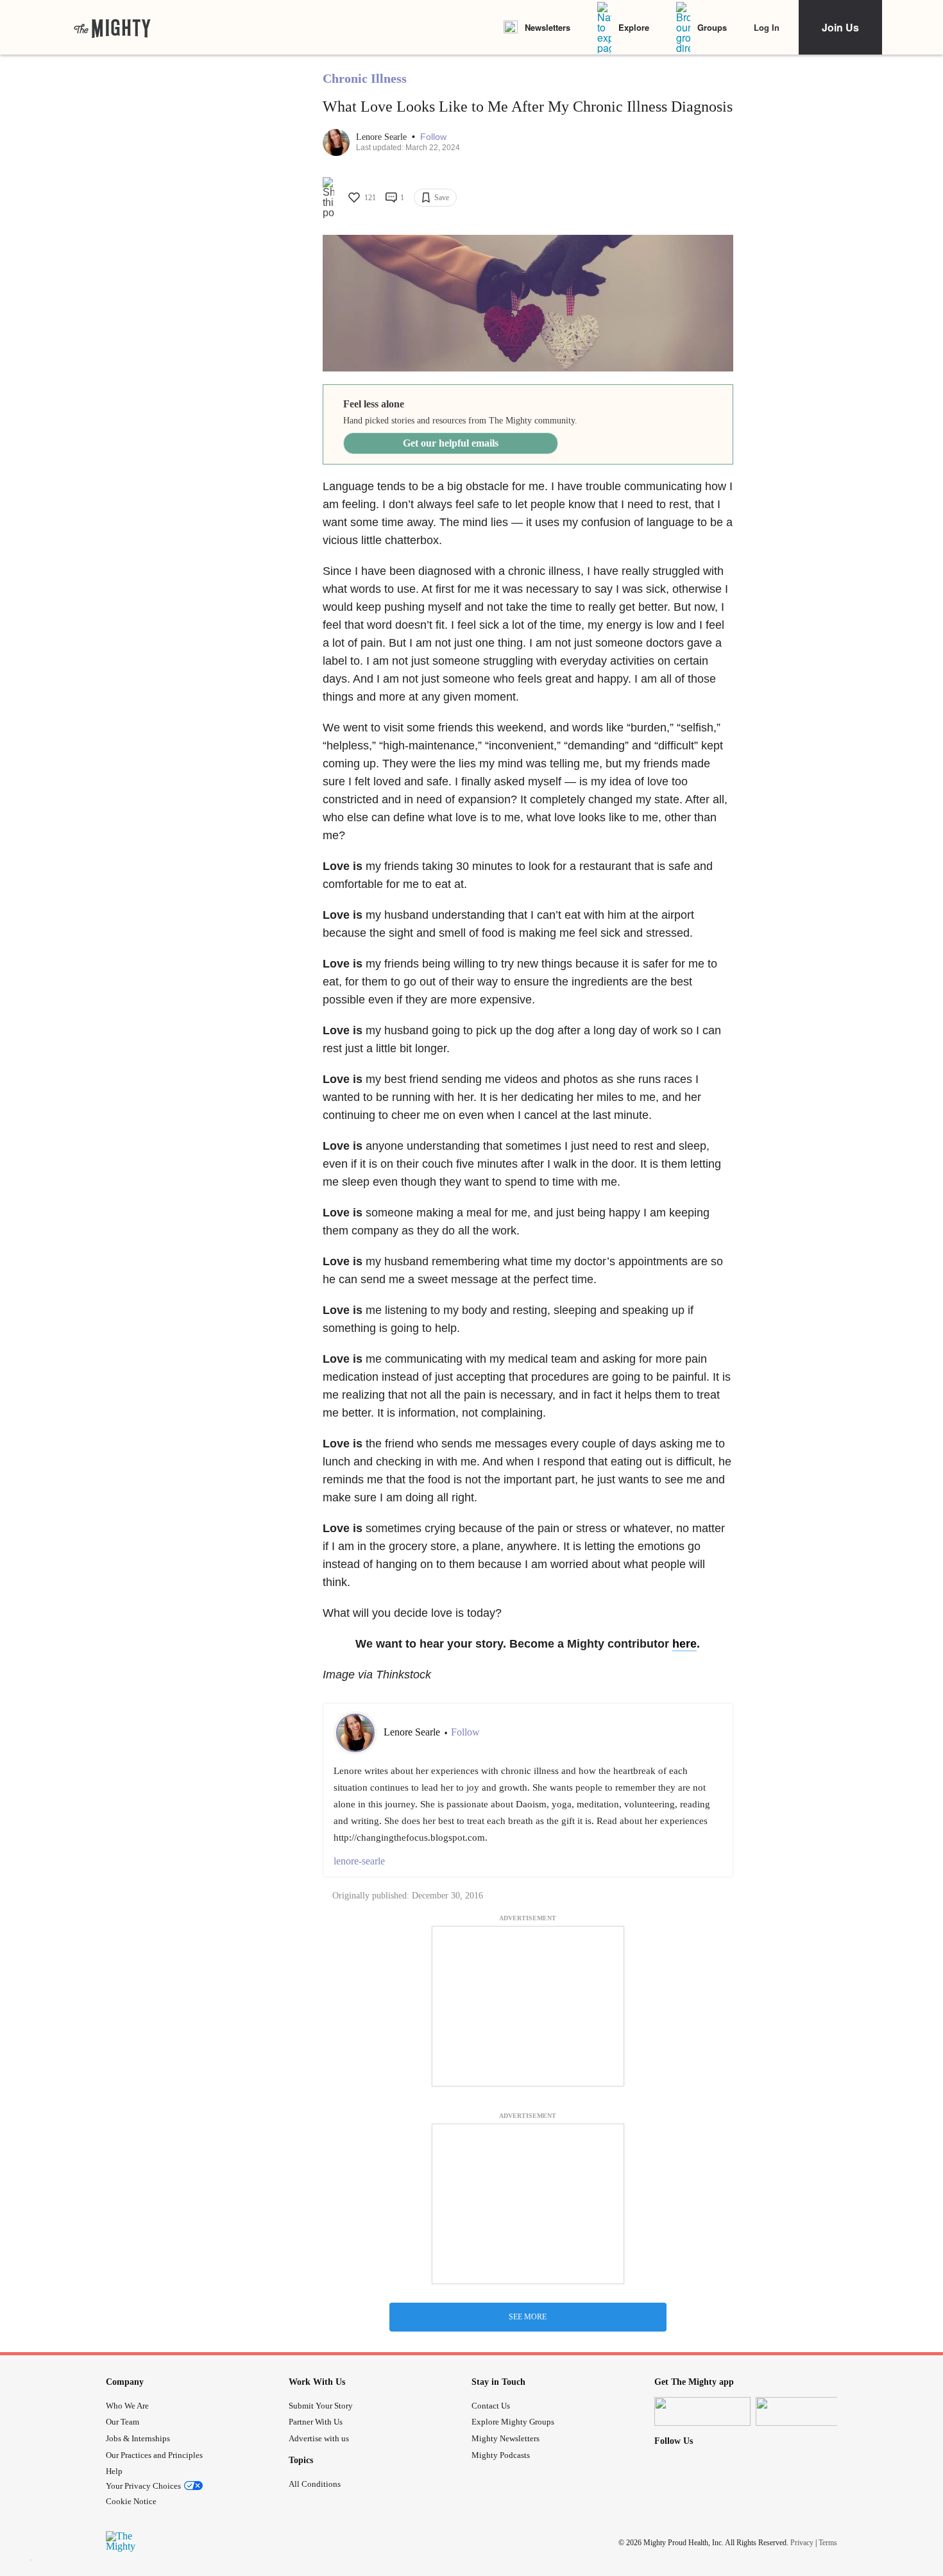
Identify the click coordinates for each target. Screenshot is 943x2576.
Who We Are (127, 2406)
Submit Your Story (321, 2406)
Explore (634, 27)
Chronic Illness (365, 78)
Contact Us (491, 2406)
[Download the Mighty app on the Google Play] (804, 2411)
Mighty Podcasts (501, 2455)
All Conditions (315, 2484)
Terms (828, 2543)
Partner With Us (316, 2422)
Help (114, 2471)
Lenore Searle (383, 137)
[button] (433, 137)
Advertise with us (319, 2438)
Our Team (123, 2422)
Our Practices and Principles (154, 2455)
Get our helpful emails (451, 443)
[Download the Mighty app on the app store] (702, 2411)
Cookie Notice (131, 2501)
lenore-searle (359, 1861)
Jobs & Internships (138, 2438)
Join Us (840, 27)
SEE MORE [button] (528, 2317)
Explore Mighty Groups (513, 2422)
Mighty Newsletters (505, 2438)
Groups (712, 27)
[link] (112, 28)
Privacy (802, 2543)
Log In (767, 27)
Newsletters (548, 27)
